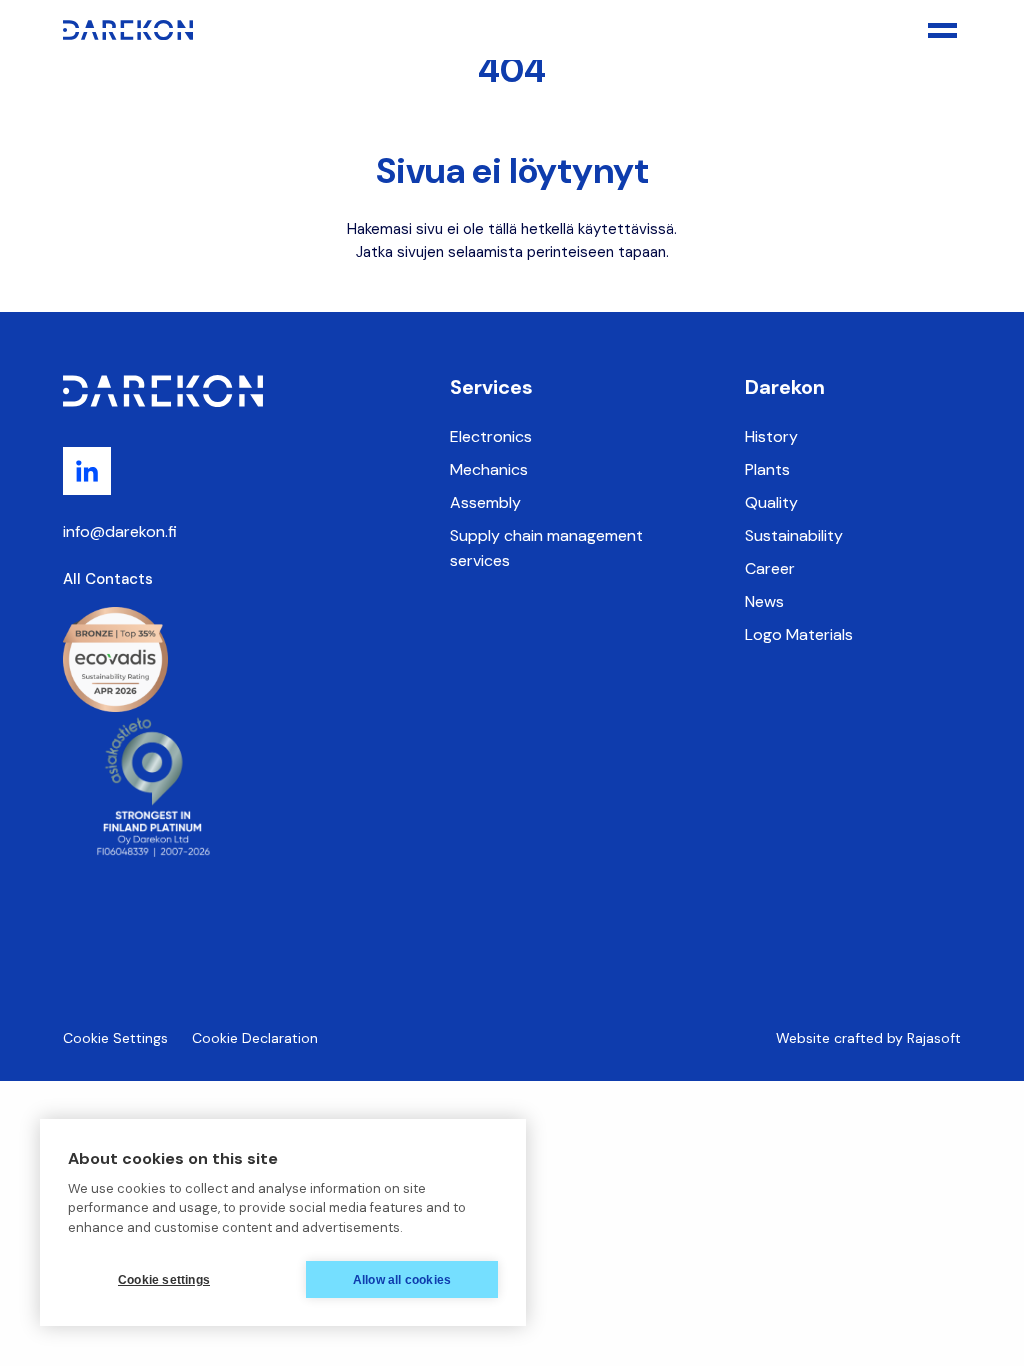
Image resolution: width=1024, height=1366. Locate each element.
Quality (771, 502)
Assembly (485, 502)
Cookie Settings (115, 1038)
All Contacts (108, 579)
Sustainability (794, 535)
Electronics (491, 436)
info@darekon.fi (120, 531)
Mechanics (489, 469)
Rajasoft (934, 1038)
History (771, 436)
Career (770, 568)
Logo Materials (799, 634)
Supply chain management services (546, 548)
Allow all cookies (402, 1280)
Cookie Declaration (255, 1038)
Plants (767, 469)
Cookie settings (164, 1280)
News (764, 601)
